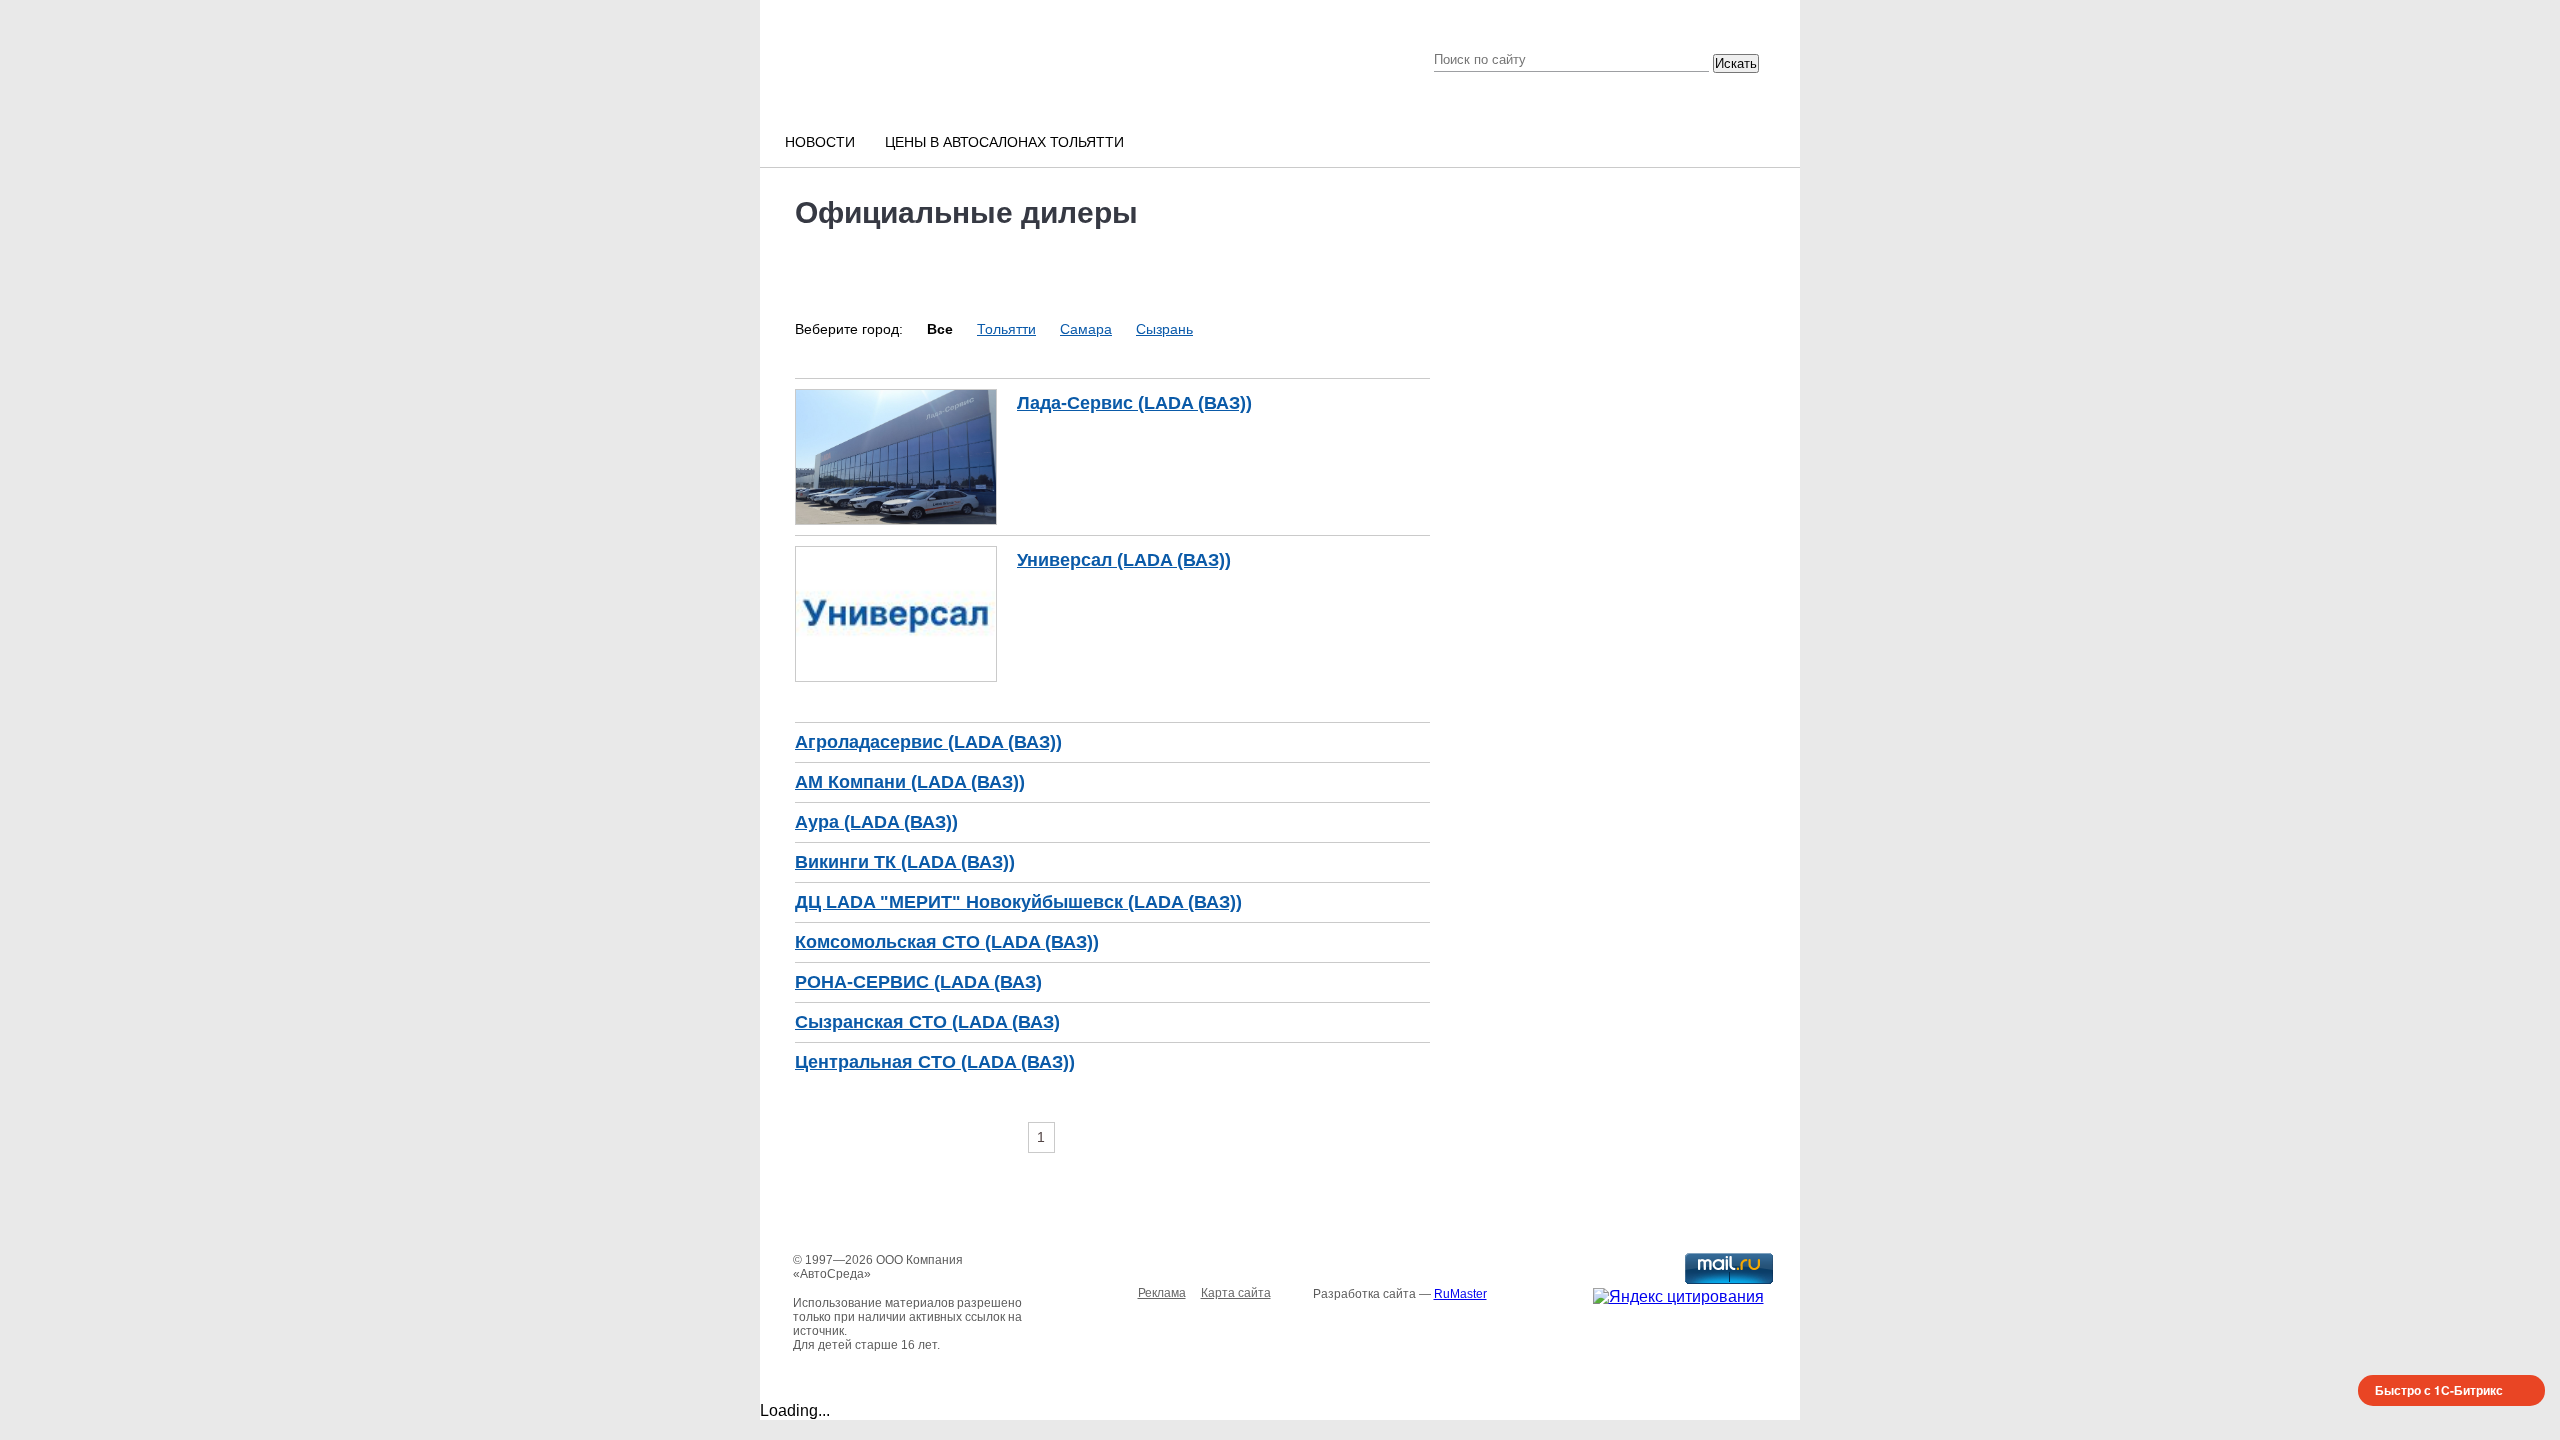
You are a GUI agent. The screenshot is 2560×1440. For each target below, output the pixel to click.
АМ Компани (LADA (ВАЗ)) (910, 782)
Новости (820, 142)
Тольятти (1006, 329)
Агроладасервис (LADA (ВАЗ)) (928, 742)
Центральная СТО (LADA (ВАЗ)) (935, 1062)
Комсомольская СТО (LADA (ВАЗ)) (947, 942)
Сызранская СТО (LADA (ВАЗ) (927, 1022)
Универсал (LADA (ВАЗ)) (1124, 560)
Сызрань (1164, 329)
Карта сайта (1236, 1293)
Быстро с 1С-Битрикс (2439, 1390)
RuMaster (1460, 1294)
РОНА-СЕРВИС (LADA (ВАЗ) (918, 982)
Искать (1736, 63)
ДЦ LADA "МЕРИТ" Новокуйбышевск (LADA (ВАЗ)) (1018, 902)
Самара (1086, 329)
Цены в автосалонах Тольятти (1004, 142)
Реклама (1162, 1293)
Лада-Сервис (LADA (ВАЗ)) (1134, 403)
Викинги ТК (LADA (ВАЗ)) (905, 862)
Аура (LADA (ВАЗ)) (876, 822)
